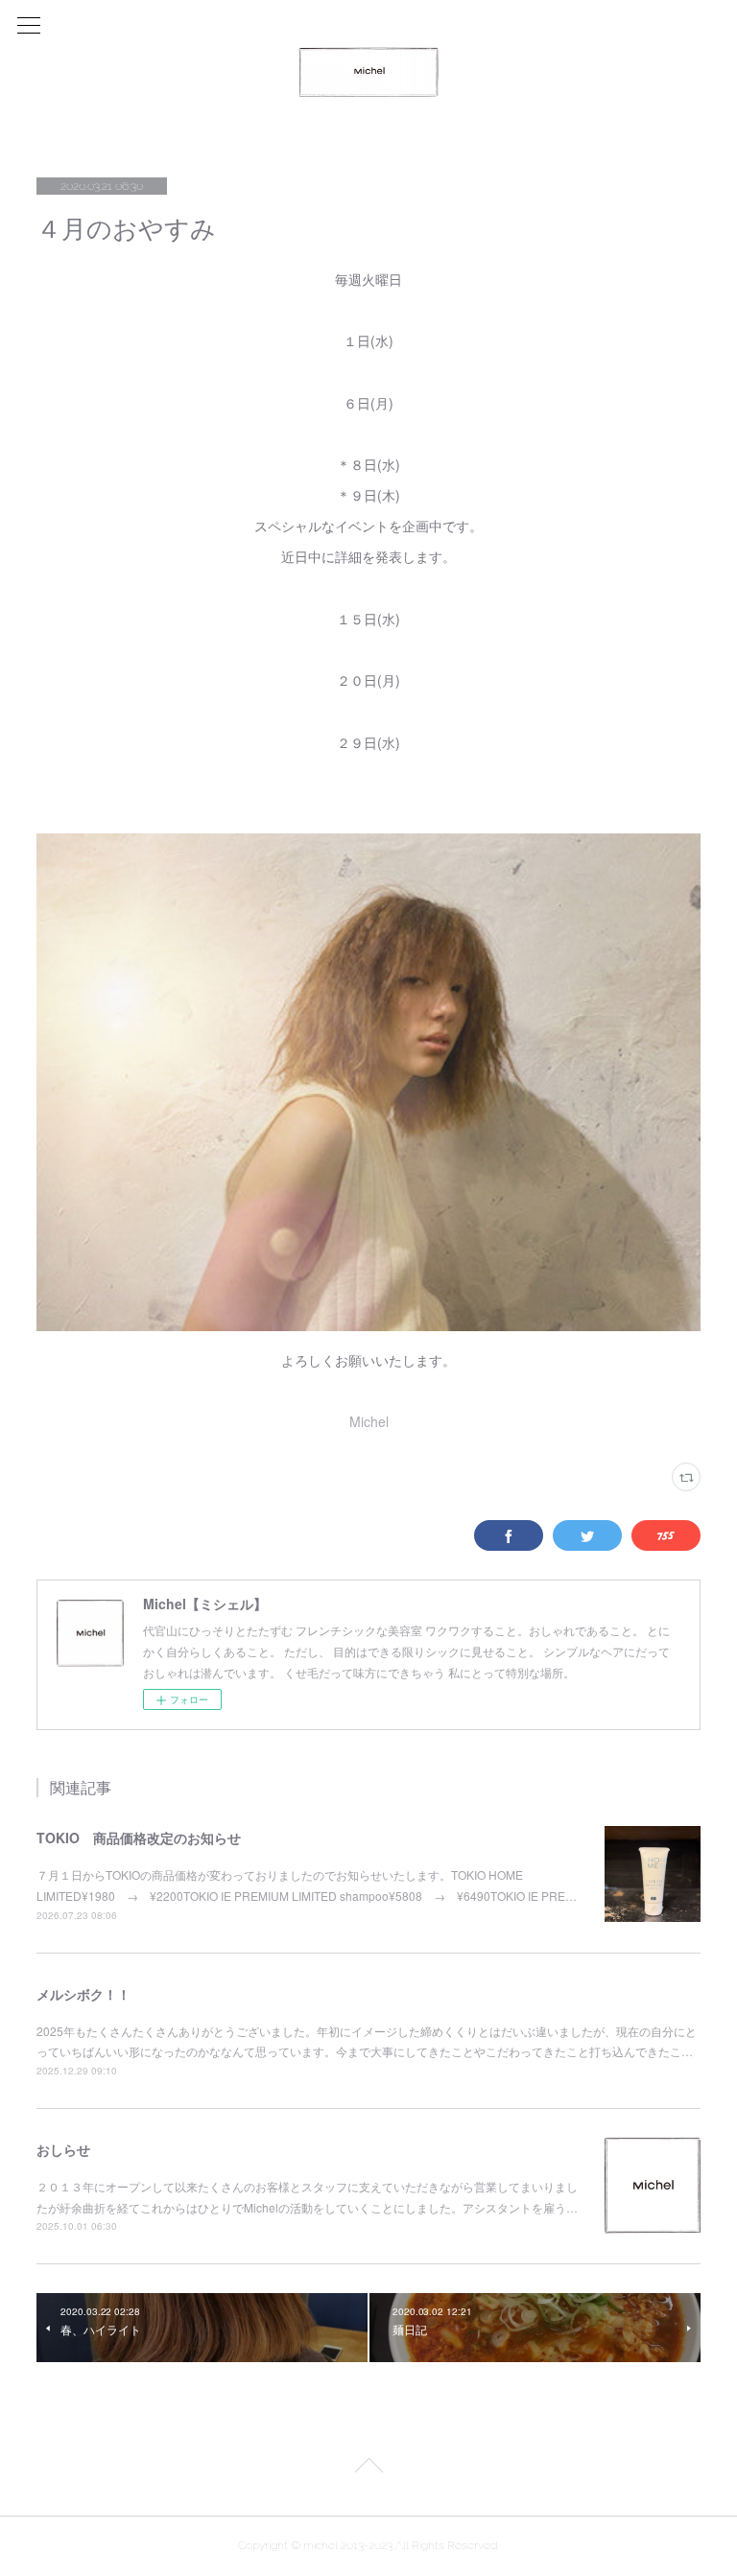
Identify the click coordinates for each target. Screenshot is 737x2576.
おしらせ (63, 2149)
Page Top (368, 2469)
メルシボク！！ (83, 1994)
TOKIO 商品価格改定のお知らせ (139, 1838)
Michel (369, 1421)
